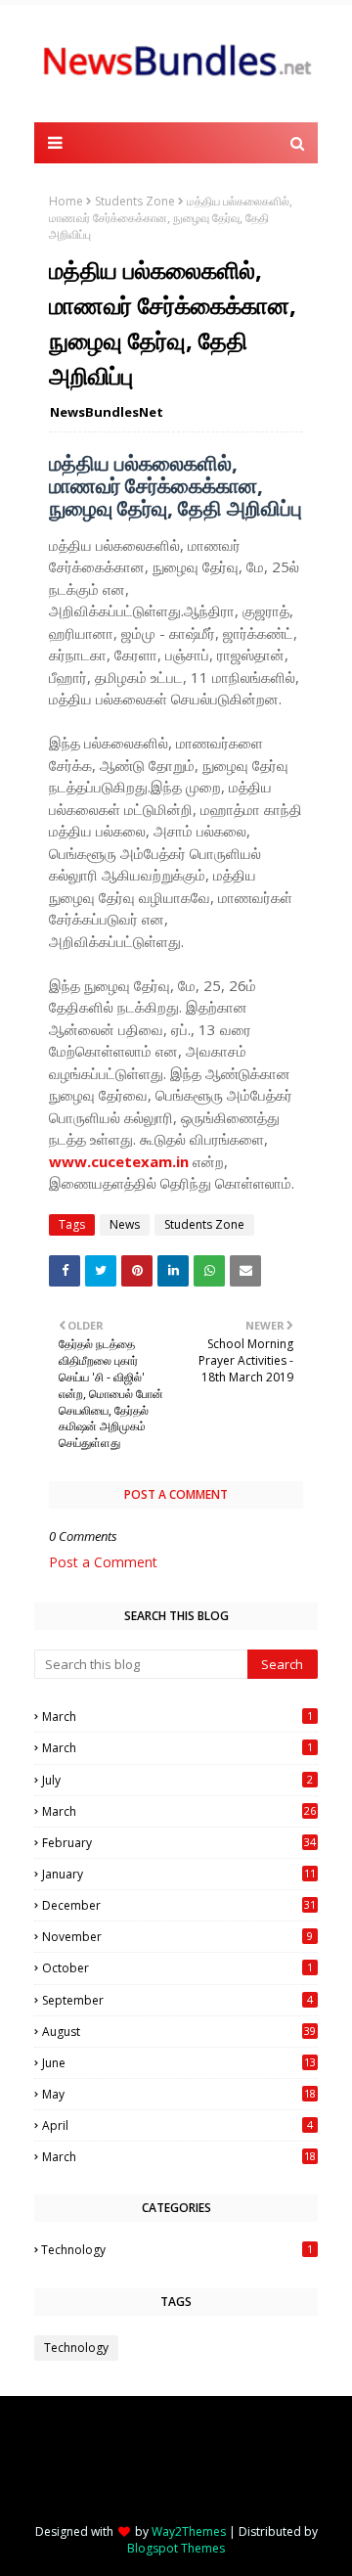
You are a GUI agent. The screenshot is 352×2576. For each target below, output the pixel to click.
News (125, 1224)
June (179, 2063)
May (179, 2094)
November (177, 1937)
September (177, 2000)
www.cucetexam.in (119, 1161)
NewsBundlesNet (107, 412)
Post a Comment (103, 1562)
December (179, 1905)
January (179, 1874)
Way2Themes (189, 2531)
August (179, 2032)
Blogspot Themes (176, 2548)
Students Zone (135, 201)
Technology (177, 2250)
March (177, 1717)
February (179, 1843)
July (177, 1780)
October (177, 1968)
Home (66, 201)
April (177, 2125)
